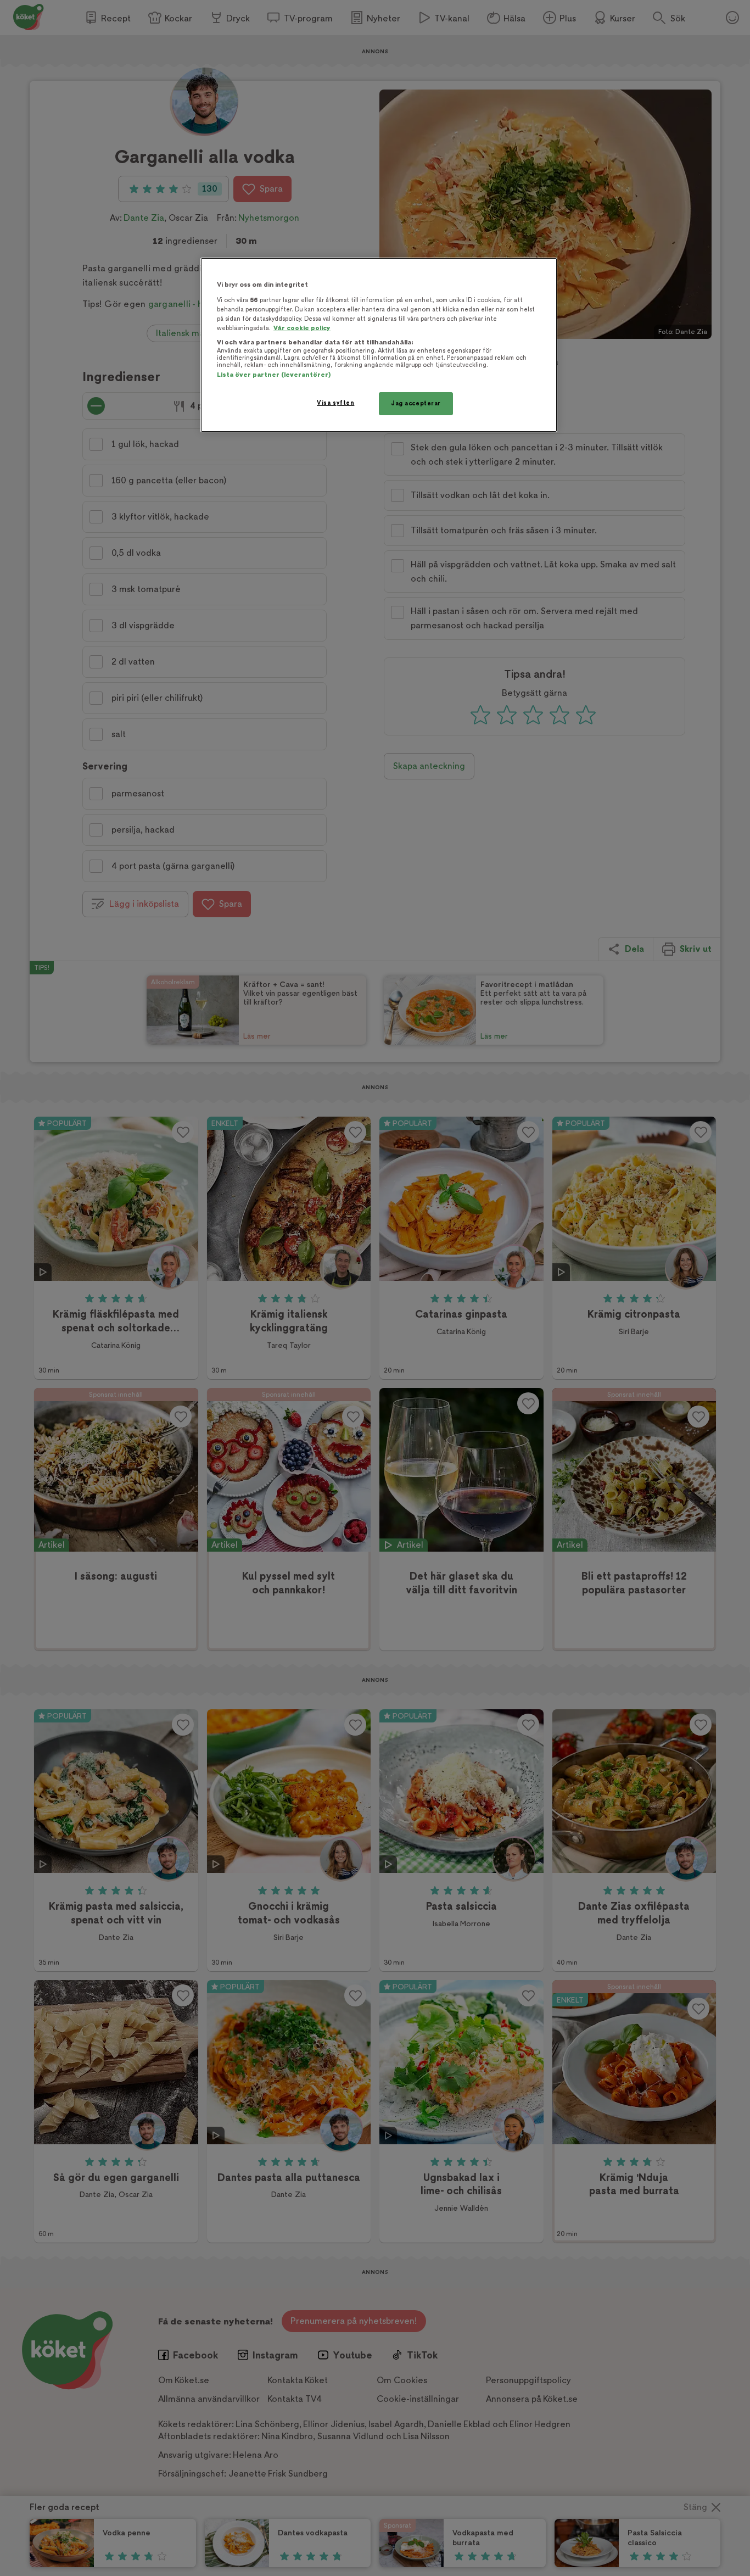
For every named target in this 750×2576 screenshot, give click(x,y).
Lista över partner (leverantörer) (274, 375)
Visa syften (335, 403)
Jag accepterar (416, 403)
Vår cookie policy (302, 328)
